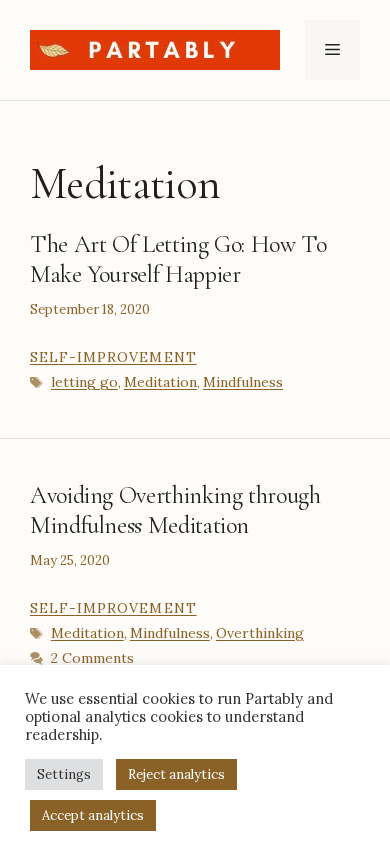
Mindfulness (243, 382)
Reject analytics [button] (176, 774)
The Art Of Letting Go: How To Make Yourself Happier (178, 259)
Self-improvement (113, 357)
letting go (84, 382)
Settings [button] (64, 774)
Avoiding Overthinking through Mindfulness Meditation (175, 510)
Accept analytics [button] (93, 815)
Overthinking (260, 633)
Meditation (160, 382)
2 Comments (92, 658)
